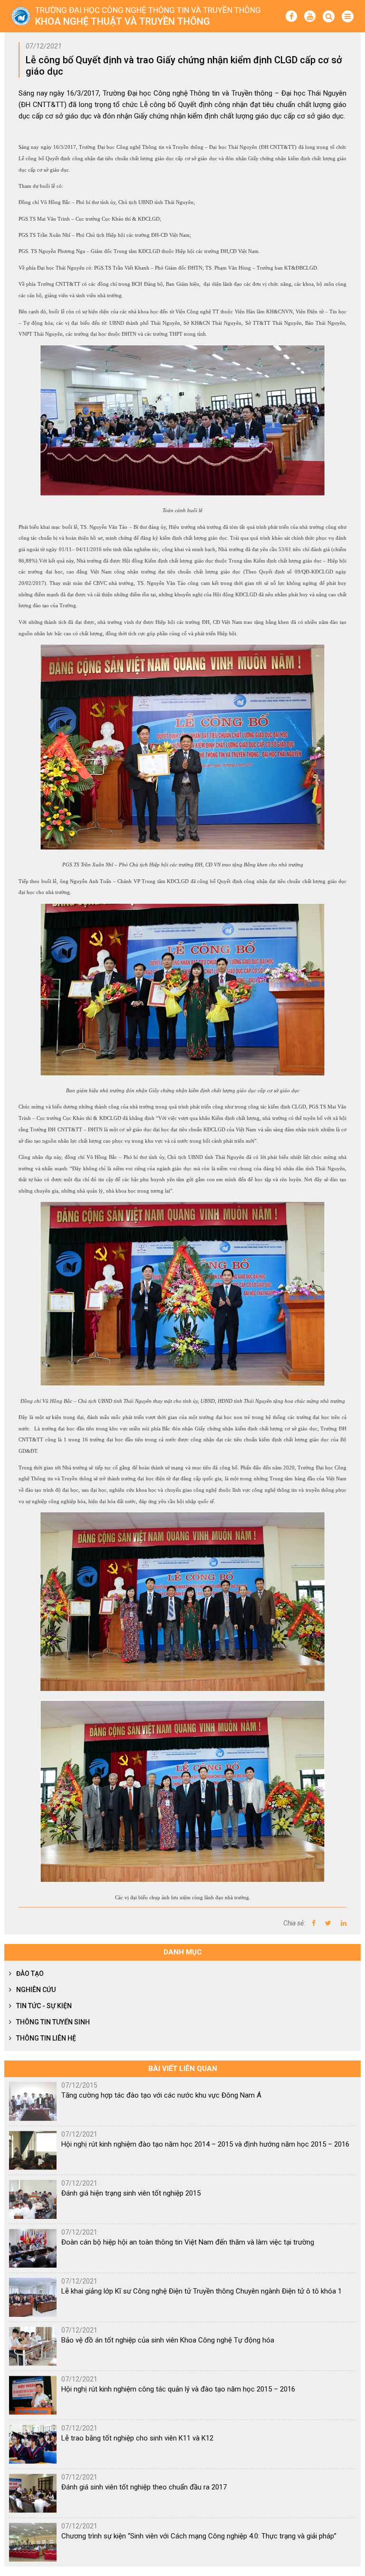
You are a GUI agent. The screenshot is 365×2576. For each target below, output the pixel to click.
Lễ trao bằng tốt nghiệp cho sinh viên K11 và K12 (137, 2438)
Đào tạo (30, 1973)
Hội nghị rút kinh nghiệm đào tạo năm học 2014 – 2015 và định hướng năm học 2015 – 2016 (205, 2144)
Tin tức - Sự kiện (44, 2006)
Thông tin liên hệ (46, 2038)
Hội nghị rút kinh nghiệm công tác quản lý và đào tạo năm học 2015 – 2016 (178, 2389)
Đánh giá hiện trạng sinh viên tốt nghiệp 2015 (131, 2193)
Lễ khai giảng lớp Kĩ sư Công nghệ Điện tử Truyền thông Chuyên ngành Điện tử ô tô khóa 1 (202, 2291)
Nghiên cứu (36, 1990)
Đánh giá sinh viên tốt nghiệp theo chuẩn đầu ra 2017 (144, 2487)
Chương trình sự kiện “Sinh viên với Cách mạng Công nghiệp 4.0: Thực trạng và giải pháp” (199, 2536)
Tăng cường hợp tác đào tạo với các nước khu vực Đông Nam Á (161, 2095)
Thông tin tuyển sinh (53, 2022)
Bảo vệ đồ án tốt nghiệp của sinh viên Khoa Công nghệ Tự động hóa (168, 2340)
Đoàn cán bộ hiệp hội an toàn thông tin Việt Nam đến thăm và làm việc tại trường (188, 2242)
